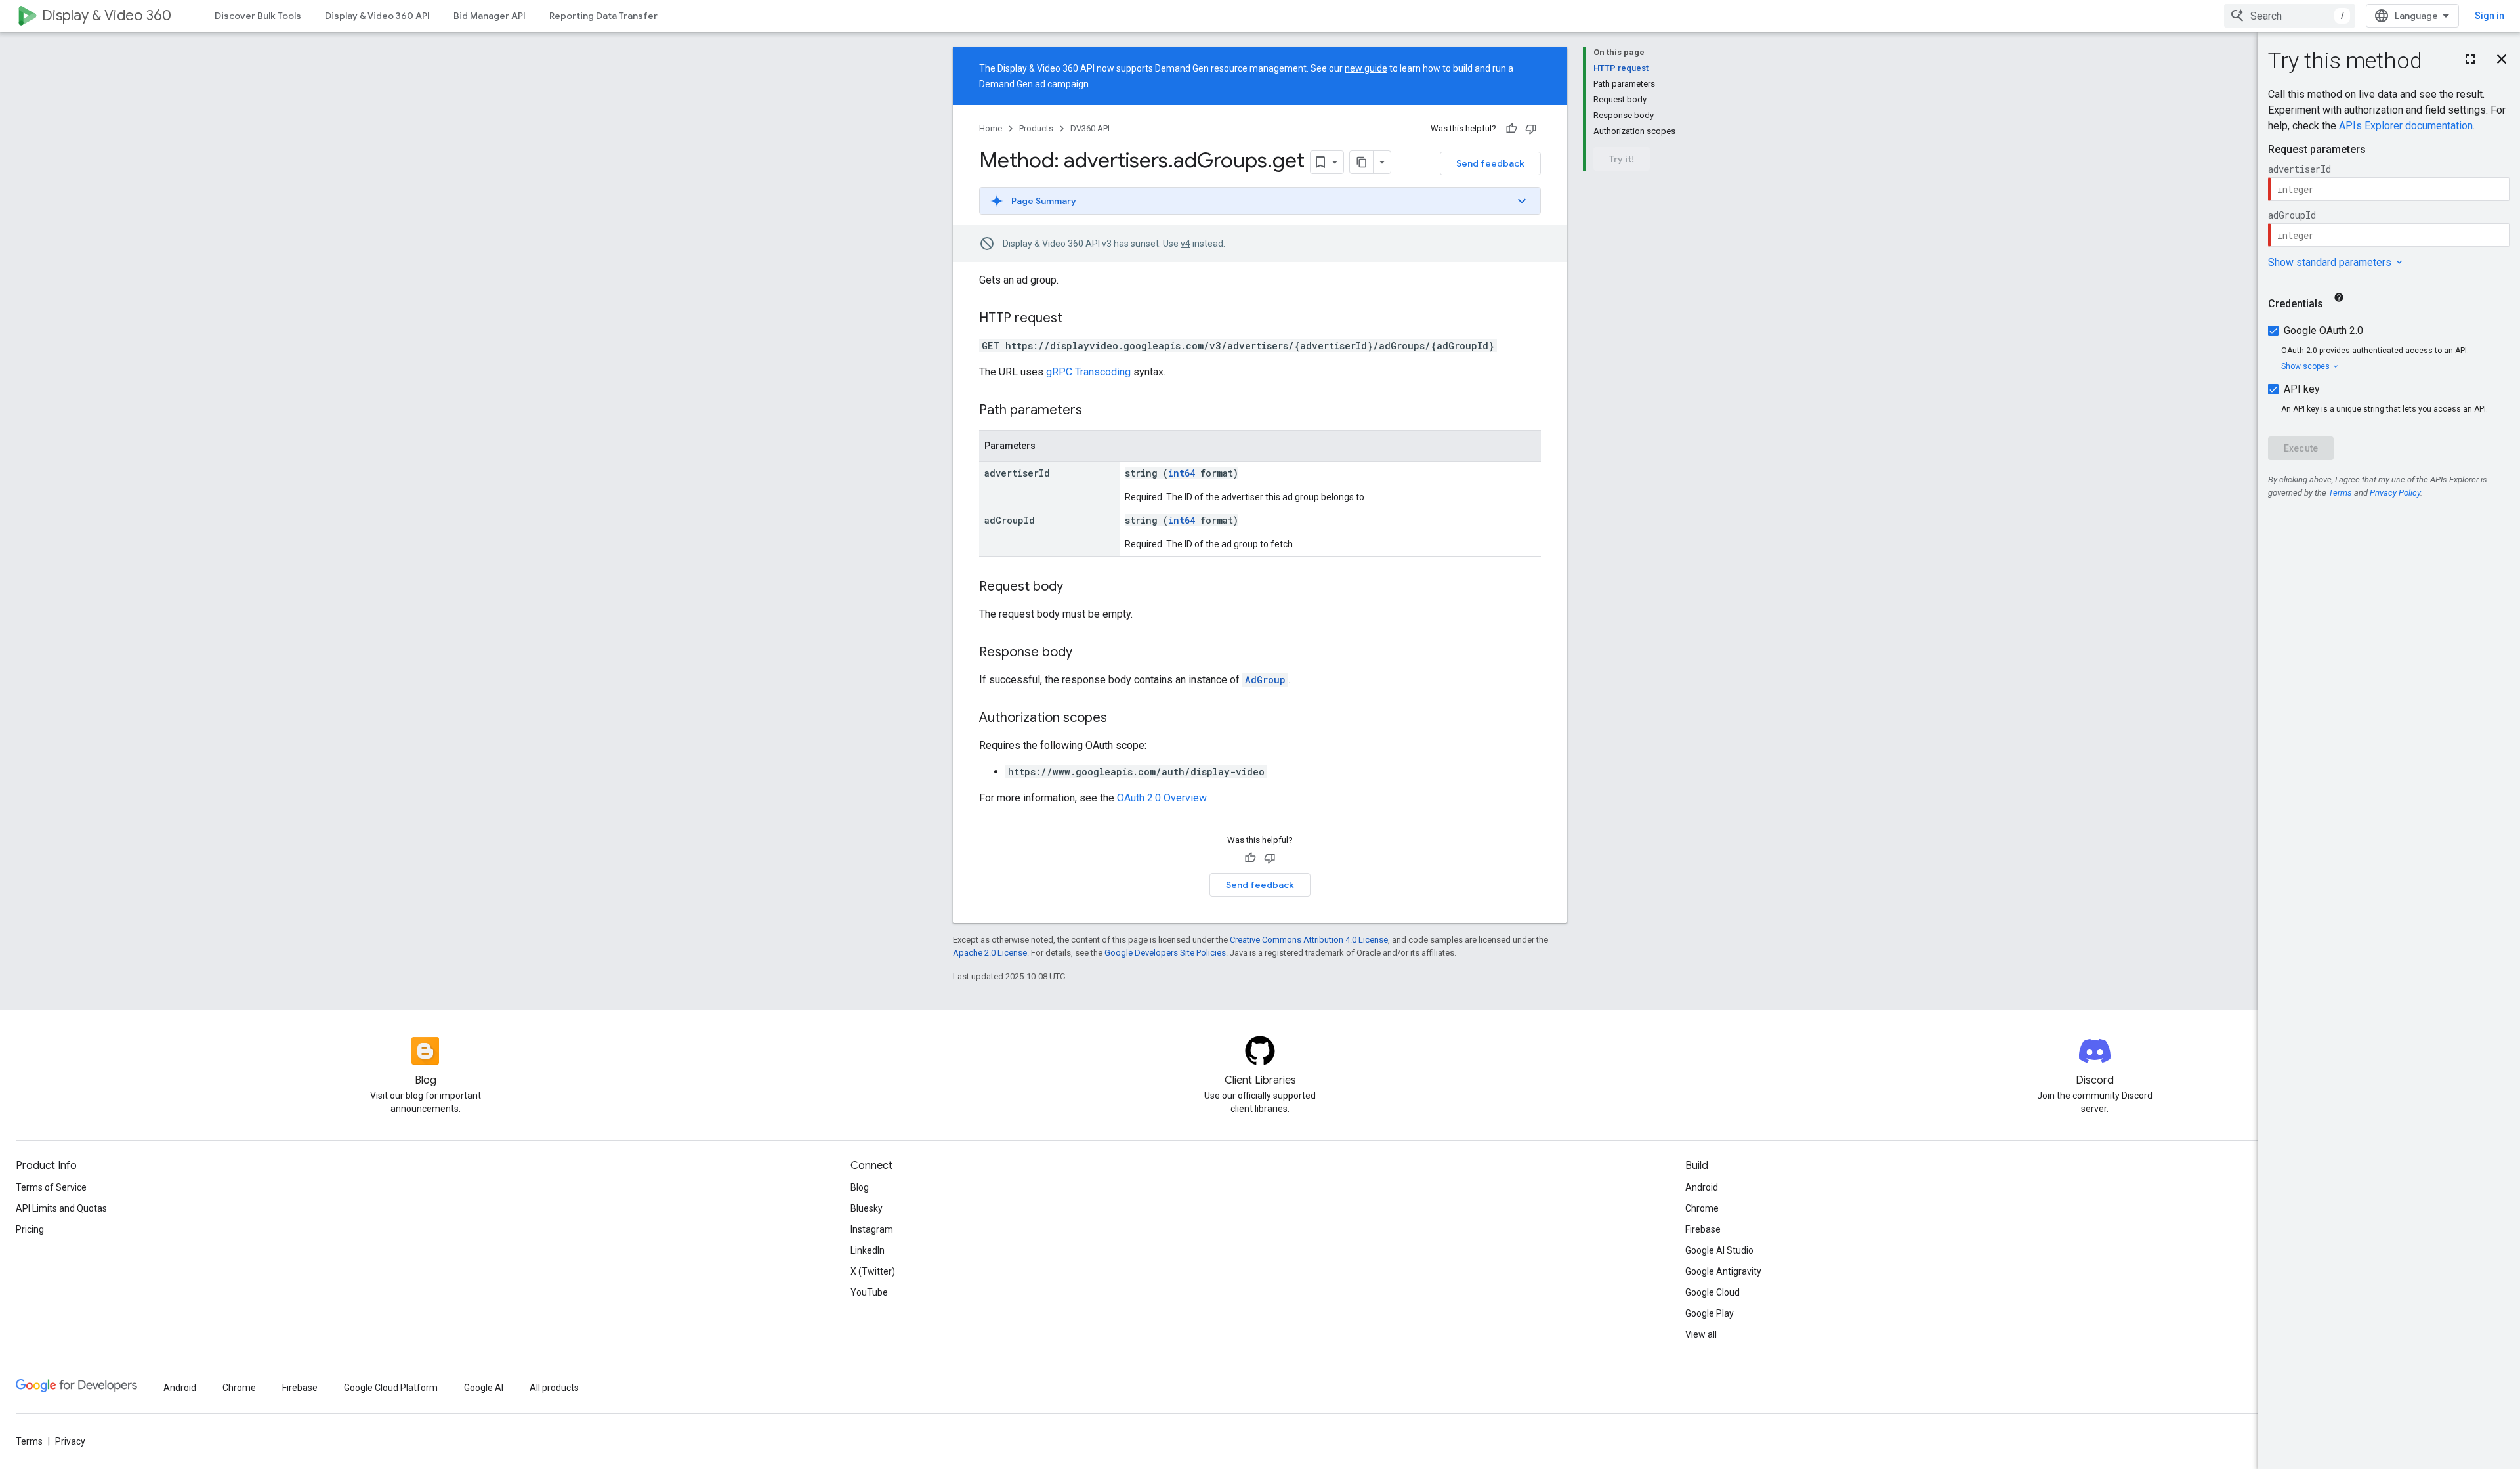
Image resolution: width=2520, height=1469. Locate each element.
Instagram (872, 1229)
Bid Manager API (490, 16)
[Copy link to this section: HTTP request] (1076, 319)
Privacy (70, 1441)
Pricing (30, 1229)
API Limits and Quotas (61, 1208)
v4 (1186, 244)
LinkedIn (868, 1250)
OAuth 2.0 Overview (1162, 798)
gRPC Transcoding (1088, 372)
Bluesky (867, 1208)
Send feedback (1490, 163)
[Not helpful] (1531, 129)
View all (1701, 1334)
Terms (29, 1441)
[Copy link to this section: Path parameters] (1095, 411)
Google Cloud (1712, 1292)
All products (554, 1388)
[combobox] (2290, 16)
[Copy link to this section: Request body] (1076, 587)
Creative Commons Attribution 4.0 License (1309, 940)
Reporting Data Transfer (603, 16)
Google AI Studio (1719, 1250)
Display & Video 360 (107, 15)
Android (1702, 1187)
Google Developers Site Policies (1165, 953)
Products (1036, 128)
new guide (1366, 68)
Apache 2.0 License (990, 953)
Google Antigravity (1723, 1271)
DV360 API (1090, 128)
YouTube (869, 1292)
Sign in (2489, 16)
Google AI (484, 1388)
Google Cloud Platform (391, 1388)
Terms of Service (51, 1187)
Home (991, 128)
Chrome (1702, 1208)
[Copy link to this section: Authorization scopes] (1120, 719)
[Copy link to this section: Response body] (1085, 653)
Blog (860, 1187)
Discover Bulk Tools (258, 16)
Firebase (1703, 1229)
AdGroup (1265, 680)
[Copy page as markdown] (1362, 162)
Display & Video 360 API (377, 16)
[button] (1260, 201)
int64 (1182, 473)
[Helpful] (1511, 129)
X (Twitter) (873, 1271)
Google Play (1710, 1313)
